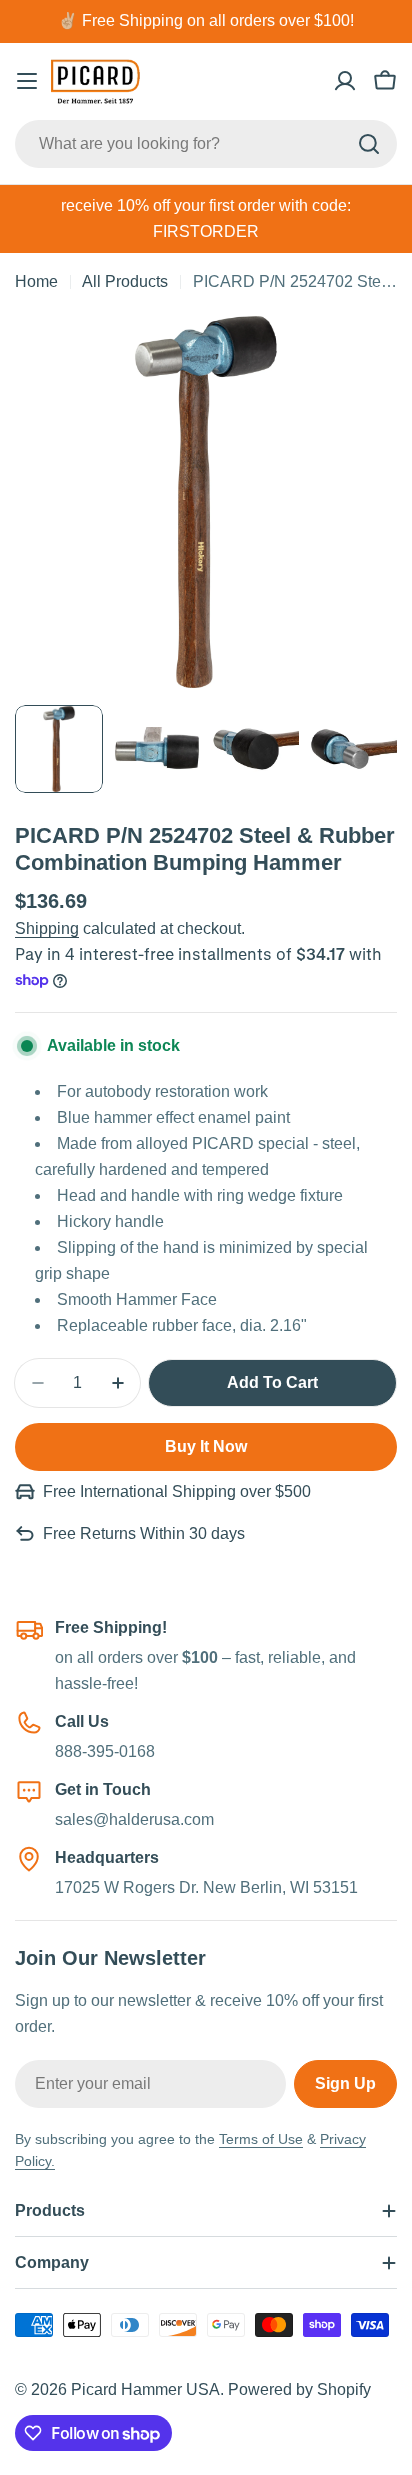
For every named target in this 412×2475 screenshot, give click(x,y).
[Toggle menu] (27, 81)
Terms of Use (261, 2139)
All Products (125, 281)
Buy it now (206, 1446)
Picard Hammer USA (145, 2389)
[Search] (369, 144)
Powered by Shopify (299, 2389)
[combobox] (206, 144)
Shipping (47, 928)
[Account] (345, 81)
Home (36, 281)
